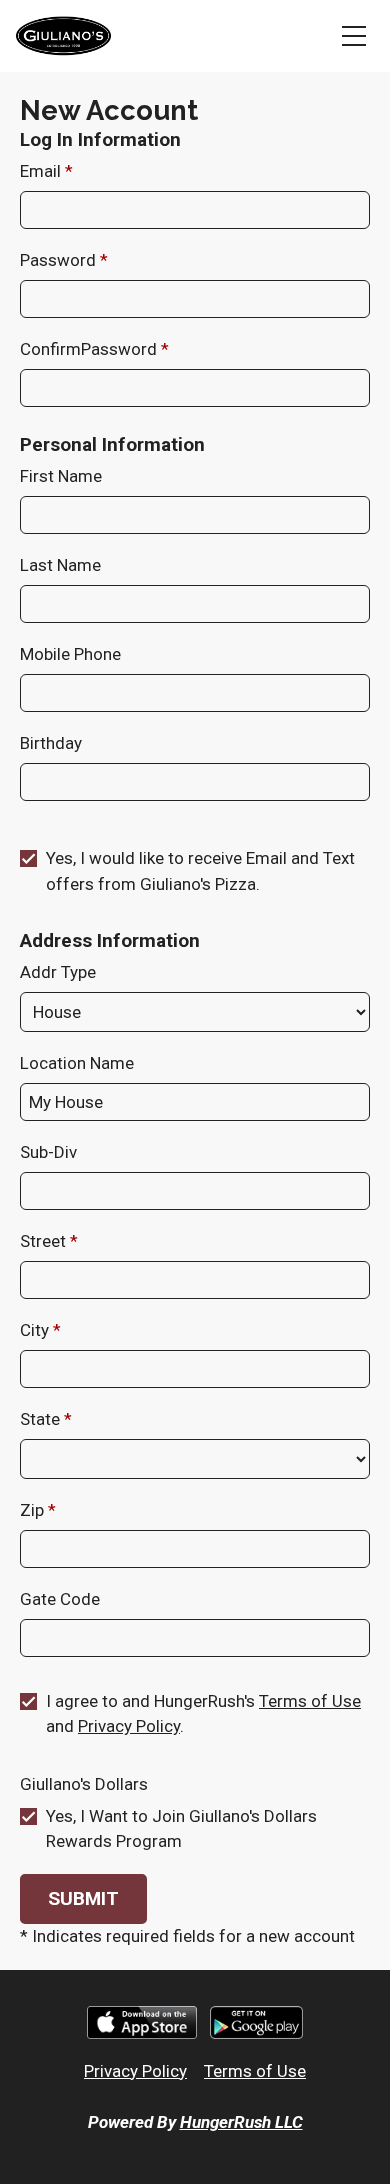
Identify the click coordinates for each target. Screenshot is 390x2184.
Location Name (77, 1063)
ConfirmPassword (90, 349)
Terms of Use (310, 1701)
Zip (34, 1510)
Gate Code (60, 1599)
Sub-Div (48, 1152)
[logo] (63, 36)
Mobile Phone (70, 654)
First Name (61, 476)
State (42, 1419)
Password (60, 260)
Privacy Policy (129, 1726)
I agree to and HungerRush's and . (203, 1714)
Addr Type (58, 972)
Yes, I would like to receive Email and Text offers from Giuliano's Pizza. (200, 871)
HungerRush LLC (241, 2122)
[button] (83, 1899)
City (36, 1330)
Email (42, 171)
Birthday (51, 743)
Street (45, 1241)
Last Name (60, 565)
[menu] (354, 36)
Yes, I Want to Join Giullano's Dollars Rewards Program (181, 1829)
